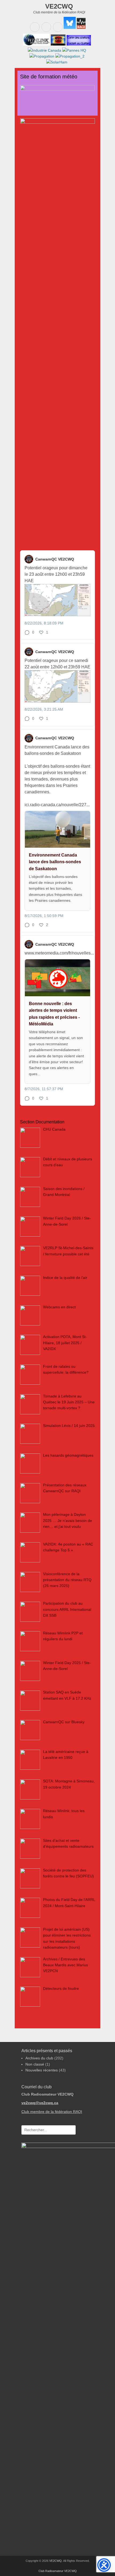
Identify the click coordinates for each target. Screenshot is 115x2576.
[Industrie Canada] (45, 50)
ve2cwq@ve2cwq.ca (40, 2103)
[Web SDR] (58, 44)
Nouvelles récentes (42, 2070)
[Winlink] (36, 44)
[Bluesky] (69, 28)
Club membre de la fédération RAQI (52, 2112)
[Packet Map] (78, 44)
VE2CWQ (59, 6)
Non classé (35, 2064)
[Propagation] (42, 56)
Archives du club (39, 2058)
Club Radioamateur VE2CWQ (58, 2571)
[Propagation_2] (69, 56)
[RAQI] (81, 28)
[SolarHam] (57, 62)
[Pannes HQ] (74, 50)
